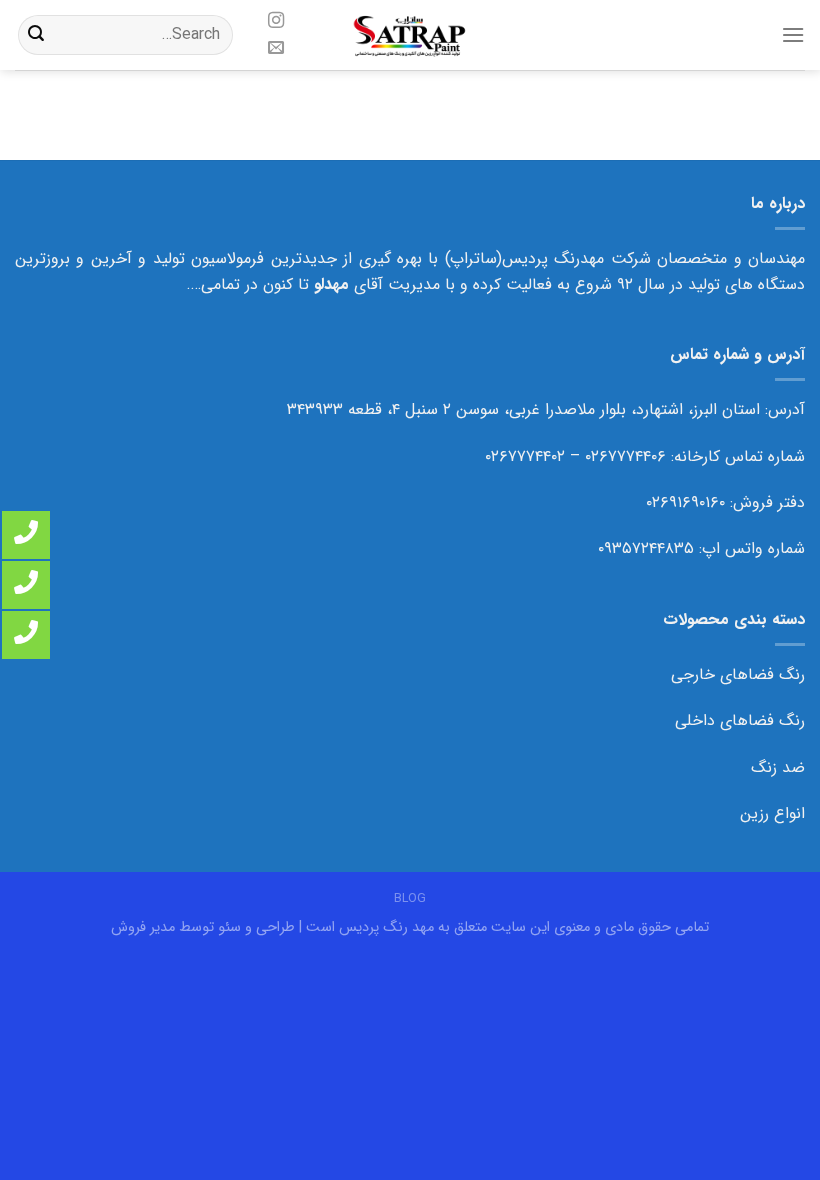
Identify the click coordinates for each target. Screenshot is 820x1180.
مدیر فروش (143, 927)
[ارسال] (36, 35)
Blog (410, 898)
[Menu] (793, 34)
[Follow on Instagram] (275, 21)
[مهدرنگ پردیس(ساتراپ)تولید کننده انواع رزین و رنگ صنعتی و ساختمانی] (410, 35)
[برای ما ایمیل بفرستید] (275, 48)
